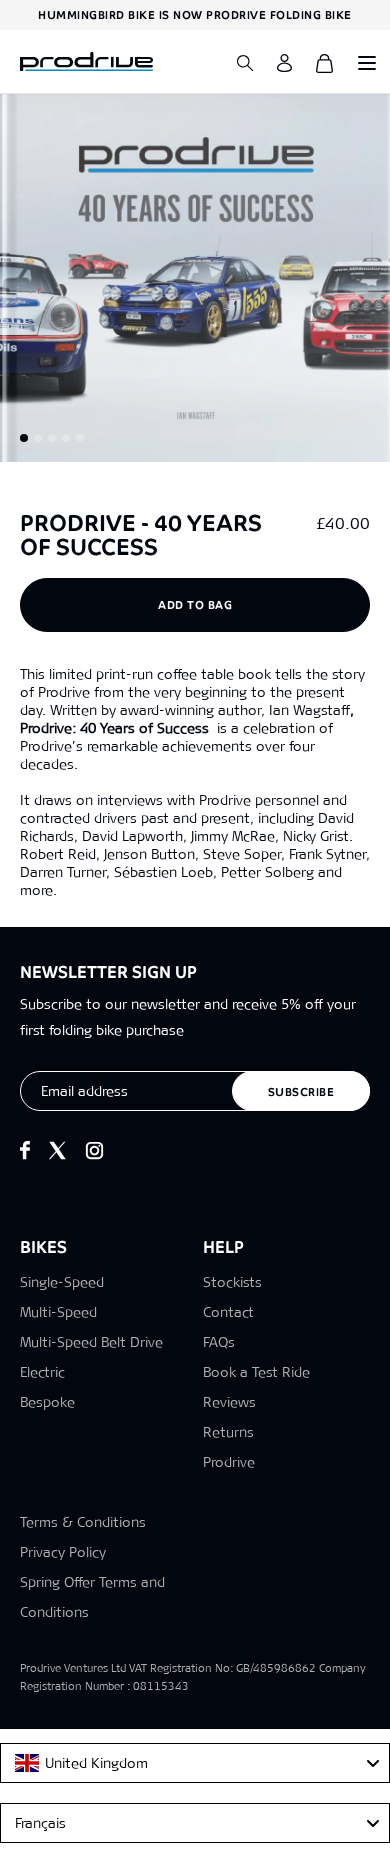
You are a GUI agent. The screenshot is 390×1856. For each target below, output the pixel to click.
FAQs (219, 1342)
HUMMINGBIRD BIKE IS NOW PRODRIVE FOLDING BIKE (195, 15)
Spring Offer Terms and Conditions (92, 1597)
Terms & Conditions (83, 1522)
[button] (24, 438)
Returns (228, 1432)
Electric (42, 1372)
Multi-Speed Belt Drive (91, 1342)
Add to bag (195, 605)
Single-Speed (62, 1282)
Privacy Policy (63, 1552)
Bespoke (47, 1402)
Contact (228, 1312)
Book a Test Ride (256, 1372)
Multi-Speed (58, 1312)
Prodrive (229, 1462)
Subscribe (301, 1092)
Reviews (229, 1402)
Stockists (232, 1282)
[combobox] (195, 1763)
